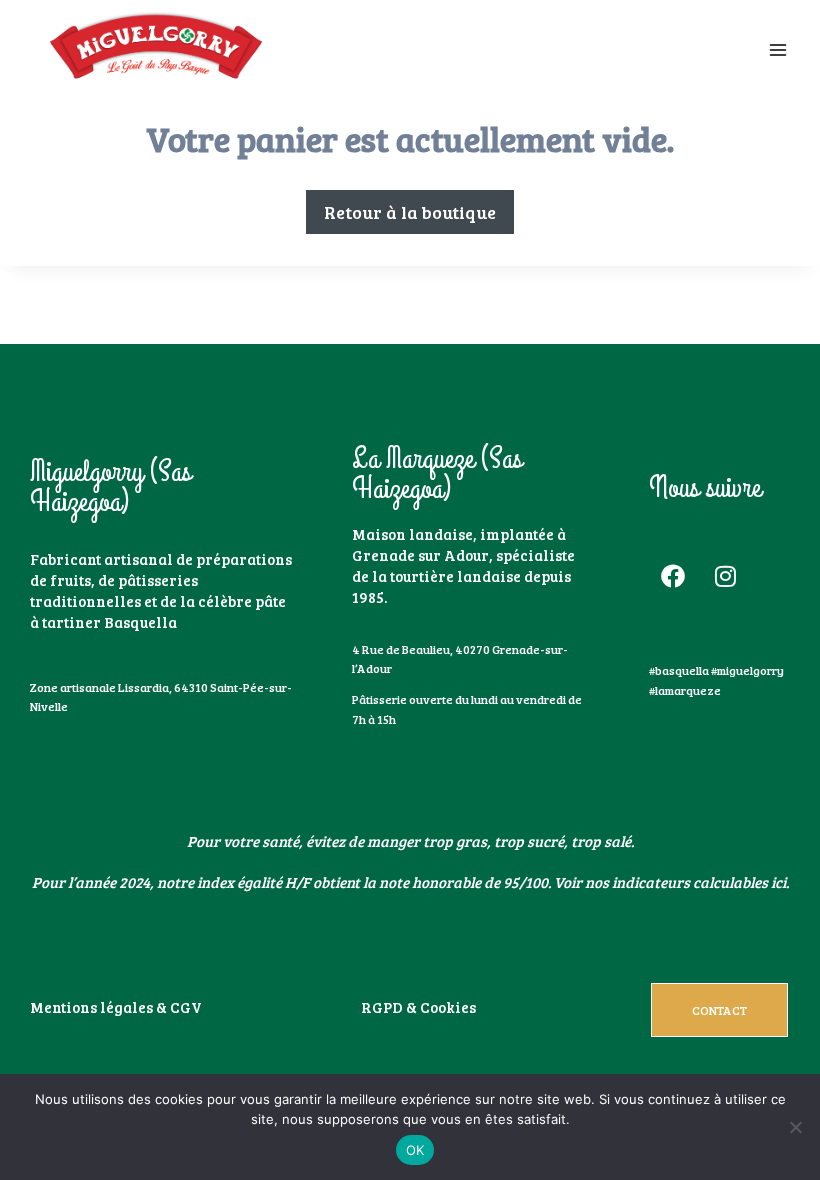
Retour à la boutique (410, 212)
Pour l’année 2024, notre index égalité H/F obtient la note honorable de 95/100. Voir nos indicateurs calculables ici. (410, 882)
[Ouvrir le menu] (777, 49)
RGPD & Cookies (418, 1007)
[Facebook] (673, 576)
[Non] (795, 1127)
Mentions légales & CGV (116, 1007)
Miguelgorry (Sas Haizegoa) (110, 487)
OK (415, 1150)
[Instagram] (726, 576)
